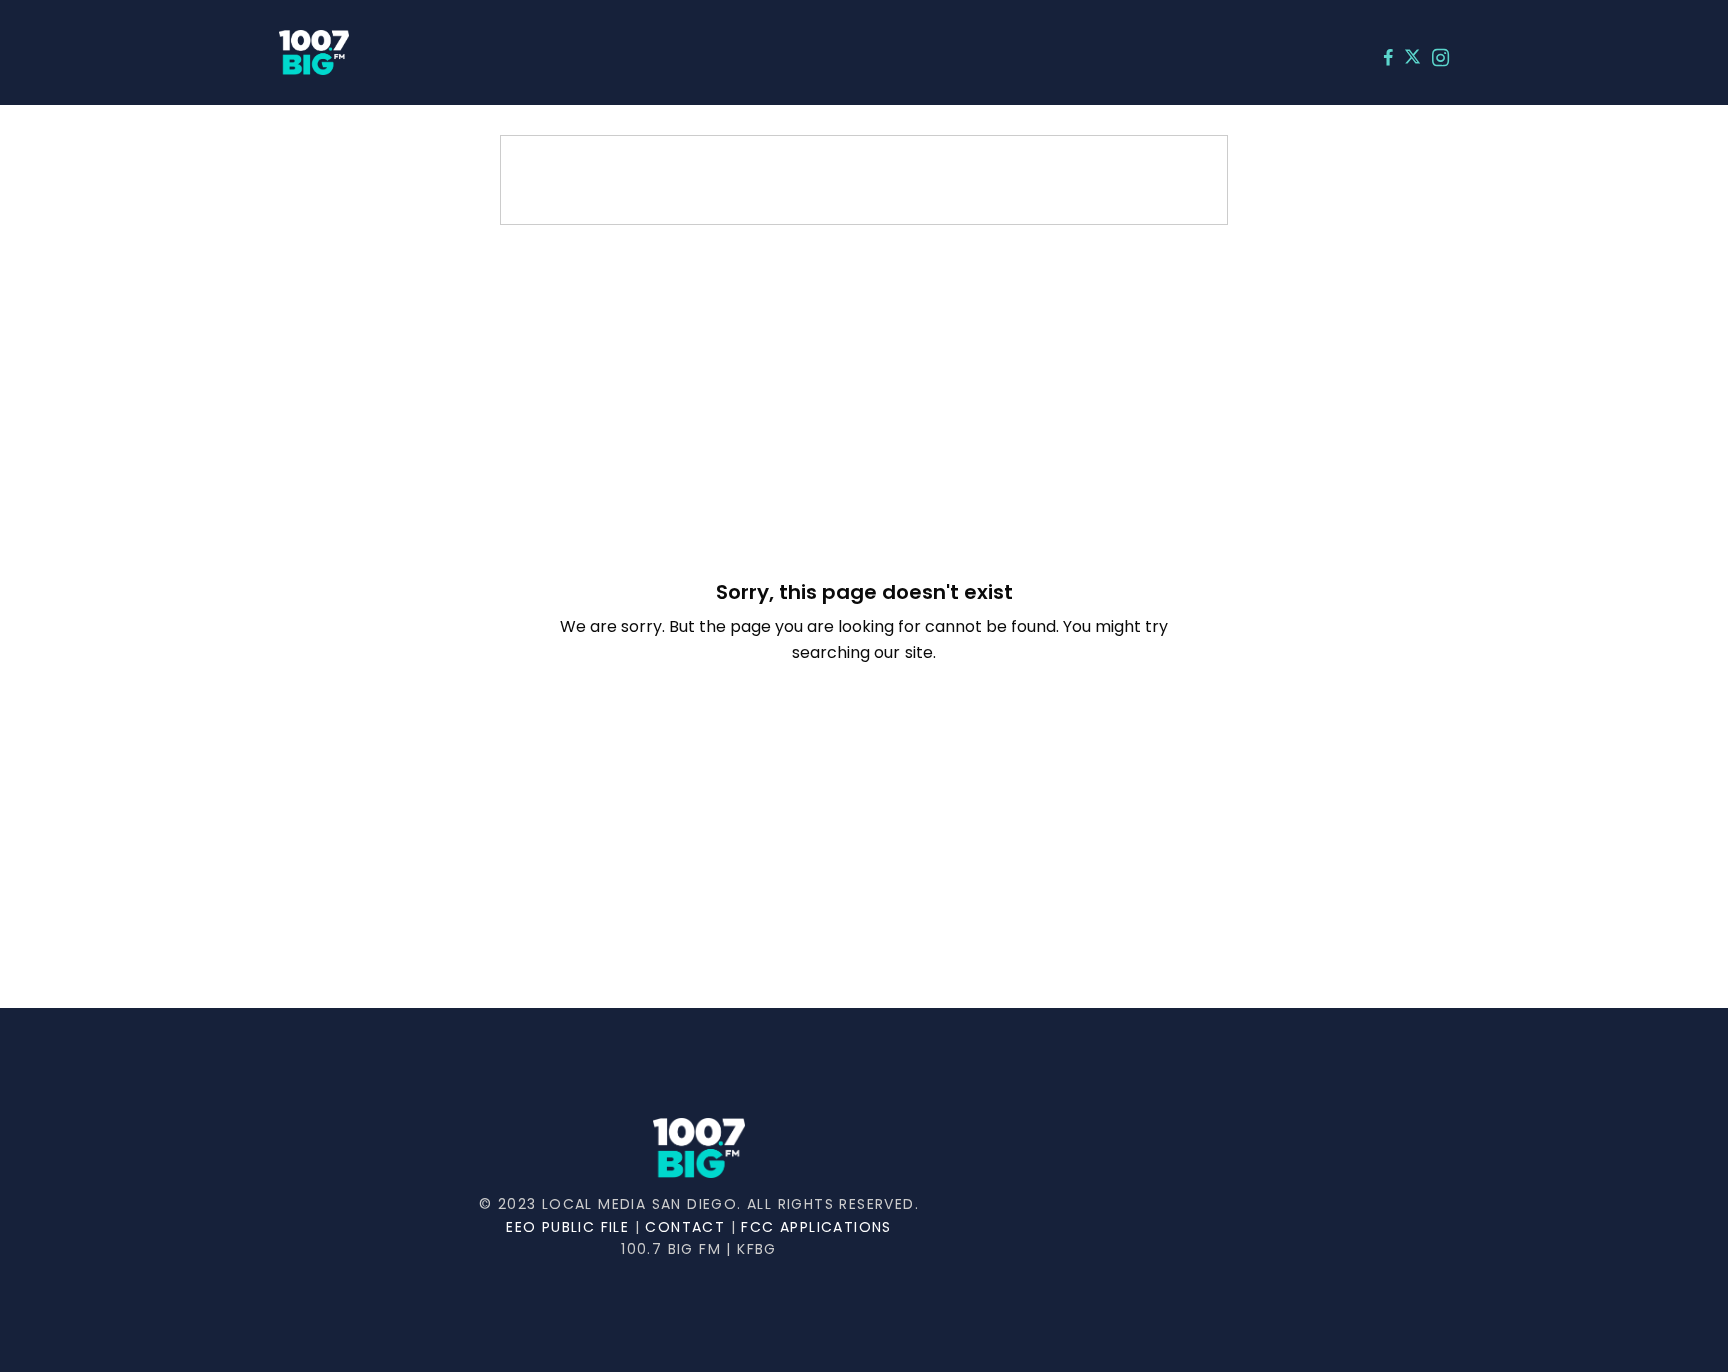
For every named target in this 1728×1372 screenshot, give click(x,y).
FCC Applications (816, 1227)
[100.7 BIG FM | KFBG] (314, 52)
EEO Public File (567, 1227)
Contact (685, 1227)
